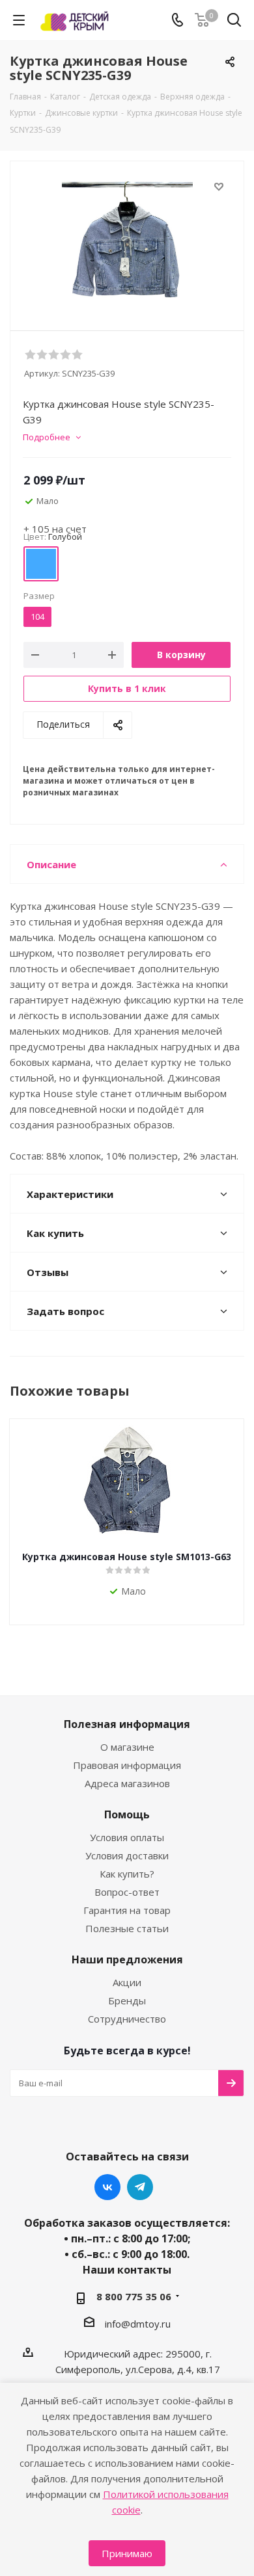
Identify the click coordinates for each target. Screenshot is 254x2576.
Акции (127, 1982)
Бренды (127, 2000)
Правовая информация (127, 1765)
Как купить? (127, 1874)
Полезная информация (127, 1724)
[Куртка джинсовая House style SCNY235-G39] (127, 243)
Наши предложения (127, 1959)
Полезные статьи (127, 1928)
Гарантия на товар (127, 1910)
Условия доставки (127, 1855)
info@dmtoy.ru (138, 2324)
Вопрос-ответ (127, 1892)
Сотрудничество (127, 2019)
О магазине (127, 1747)
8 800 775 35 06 (134, 2296)
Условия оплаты (127, 1837)
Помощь (127, 1814)
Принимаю (127, 2553)
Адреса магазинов (127, 1783)
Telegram (140, 2187)
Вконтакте (107, 2187)
